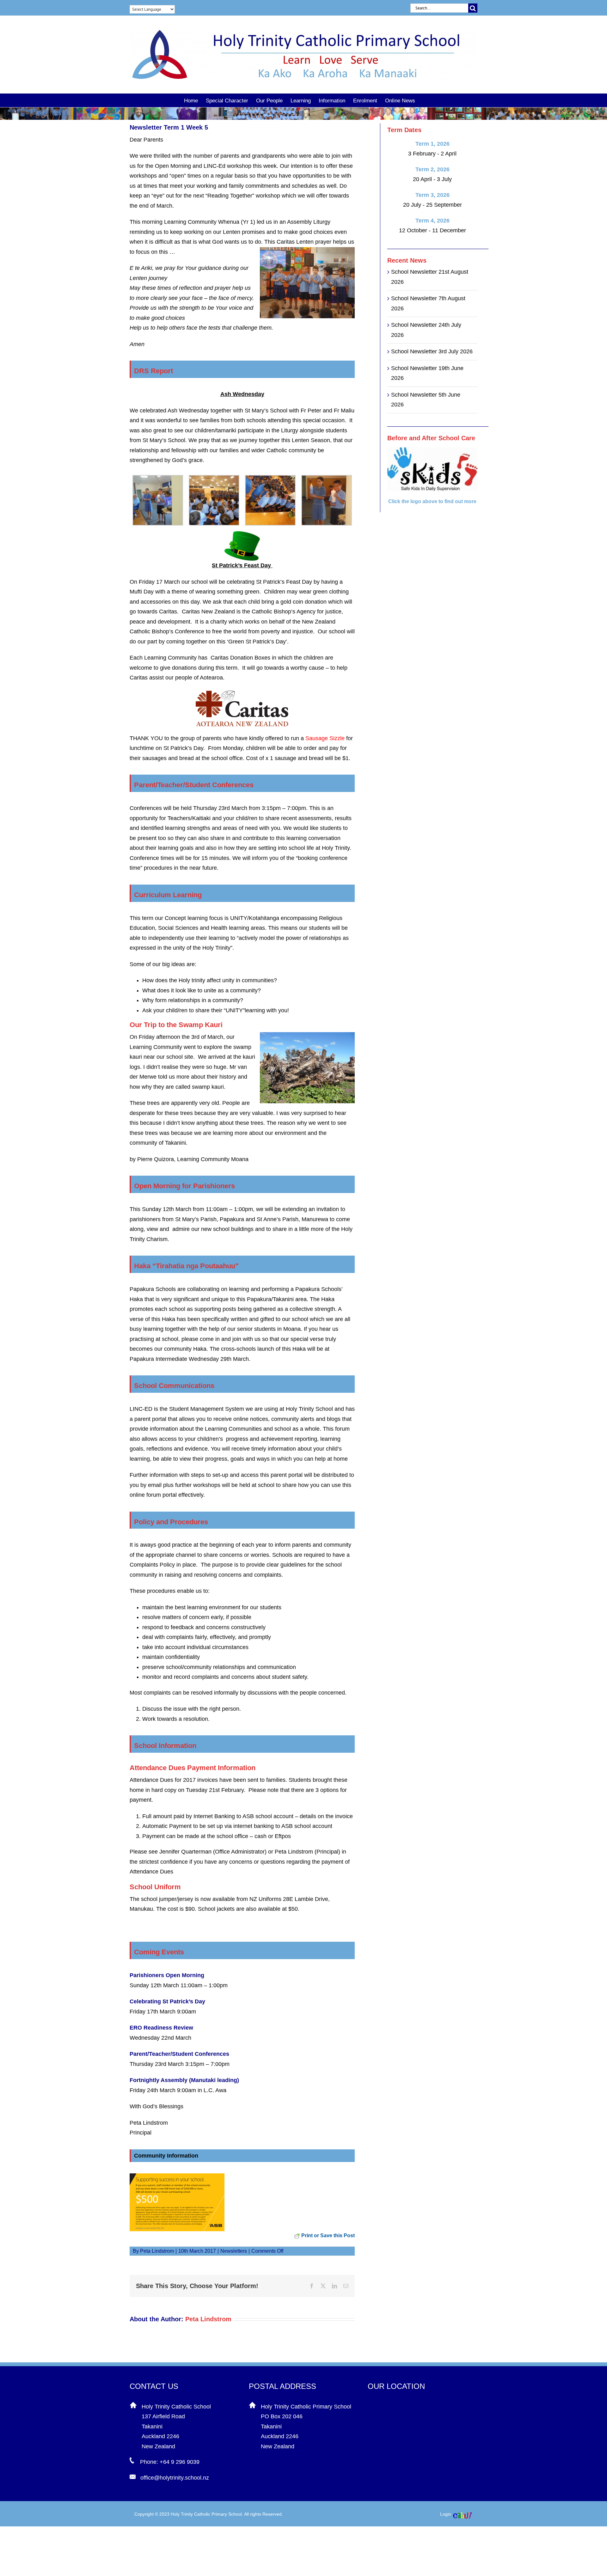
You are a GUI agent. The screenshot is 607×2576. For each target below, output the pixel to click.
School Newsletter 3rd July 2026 (432, 351)
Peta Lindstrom (157, 2251)
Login (446, 2514)
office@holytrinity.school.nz (175, 2478)
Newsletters (234, 2251)
